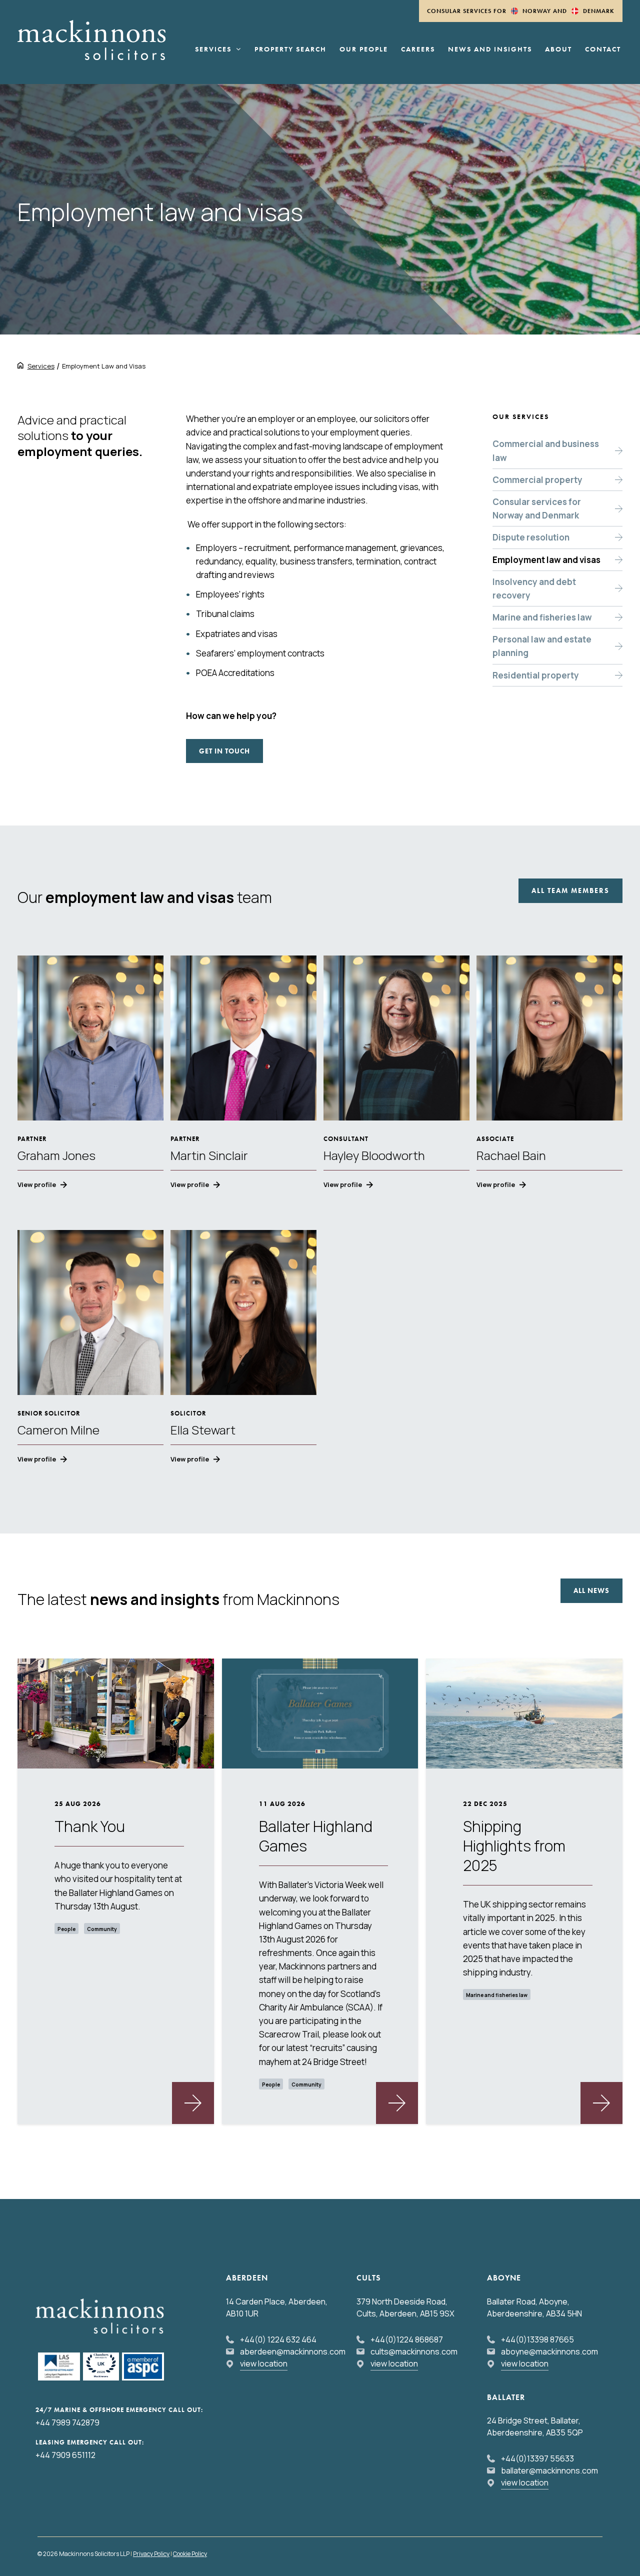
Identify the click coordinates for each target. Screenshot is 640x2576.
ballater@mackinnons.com (549, 2470)
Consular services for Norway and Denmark (537, 508)
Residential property (536, 675)
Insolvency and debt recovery (534, 588)
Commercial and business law (546, 450)
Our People (364, 49)
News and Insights (490, 49)
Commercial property (537, 480)
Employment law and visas (546, 560)
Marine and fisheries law (542, 617)
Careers (418, 49)
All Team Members (570, 890)
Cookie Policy (190, 2554)
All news (591, 1590)
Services (213, 49)
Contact (603, 49)
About (558, 49)
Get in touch (224, 751)
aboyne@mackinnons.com (549, 2351)
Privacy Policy (151, 2554)
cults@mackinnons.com (414, 2351)
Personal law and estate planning (542, 646)
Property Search (290, 49)
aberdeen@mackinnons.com (293, 2351)
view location (264, 2363)
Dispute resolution (531, 537)
